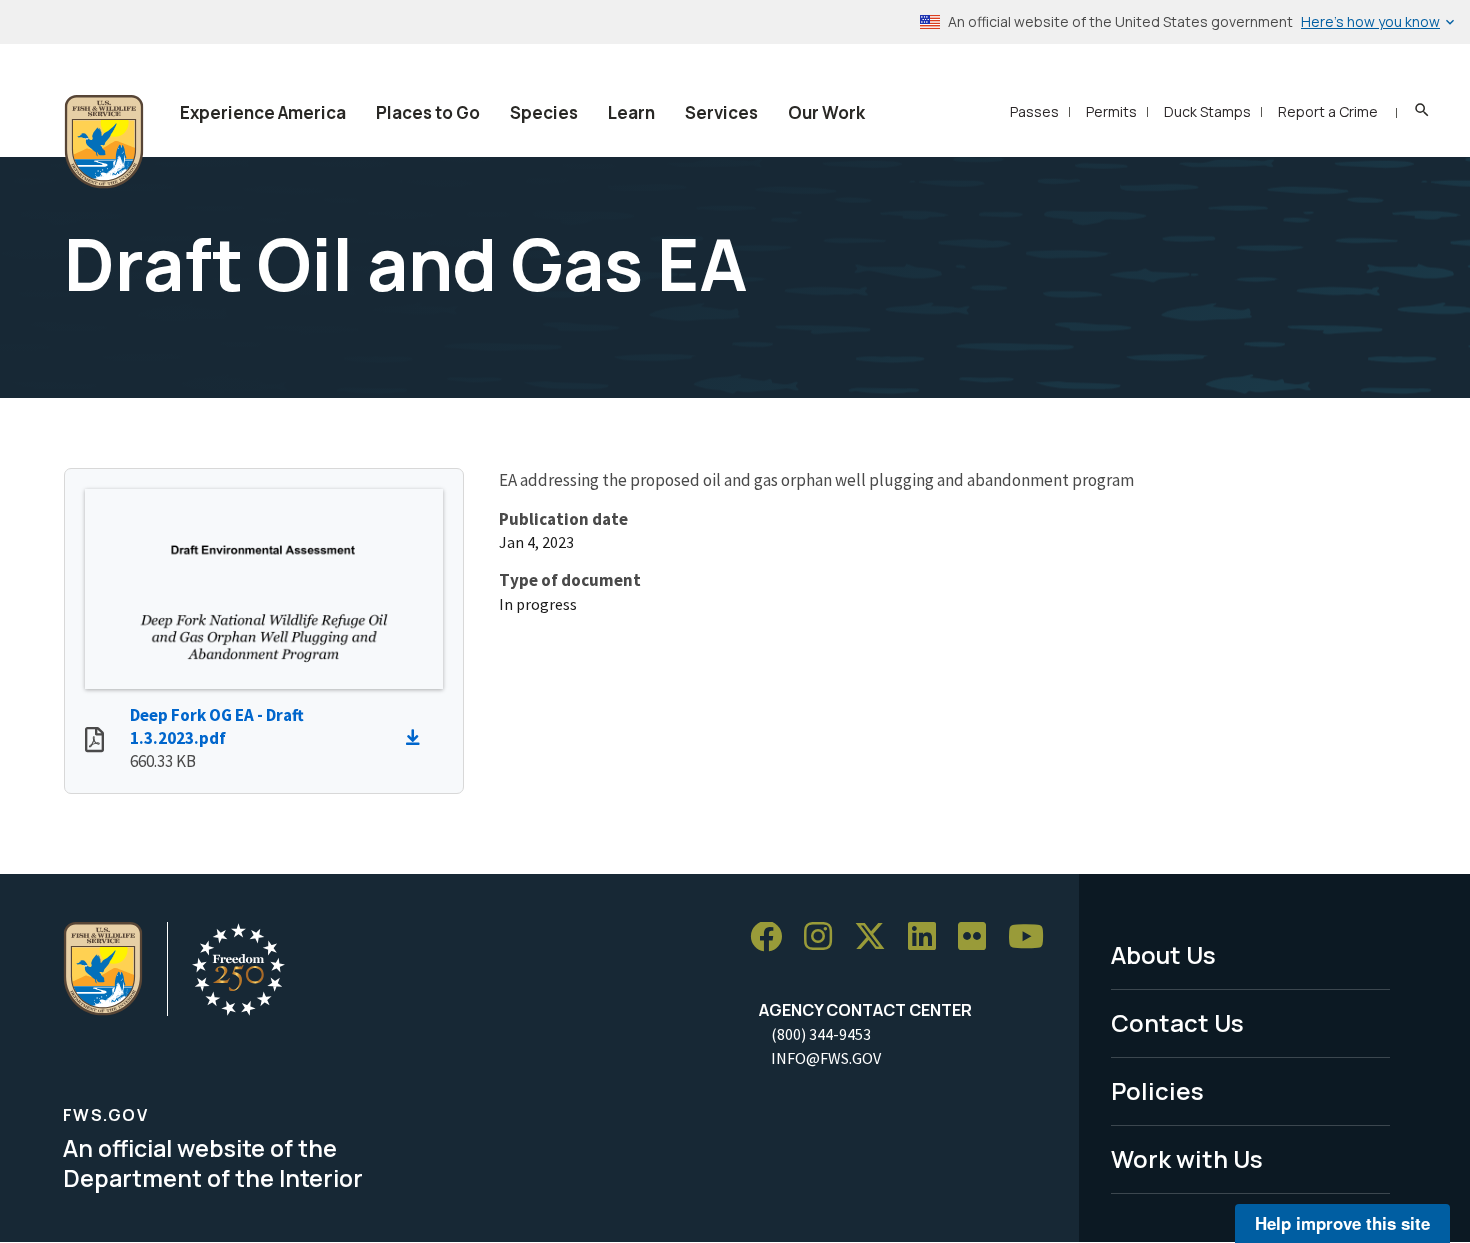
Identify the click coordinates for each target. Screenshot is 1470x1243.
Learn (631, 112)
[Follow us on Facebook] (773, 937)
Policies (1157, 1090)
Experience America (263, 112)
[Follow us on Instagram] (825, 937)
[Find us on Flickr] (979, 937)
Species (544, 112)
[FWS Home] (104, 142)
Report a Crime (1328, 111)
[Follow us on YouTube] (1033, 937)
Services (721, 112)
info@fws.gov (826, 1058)
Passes (1034, 111)
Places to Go (428, 112)
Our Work (826, 112)
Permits (1111, 111)
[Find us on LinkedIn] (929, 937)
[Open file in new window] (94, 742)
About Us (1163, 954)
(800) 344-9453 (821, 1034)
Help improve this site (1342, 1223)
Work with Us (1187, 1158)
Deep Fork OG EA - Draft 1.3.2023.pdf (217, 726)
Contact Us (1177, 1022)
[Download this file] (418, 738)
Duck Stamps (1207, 111)
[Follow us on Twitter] (877, 937)
